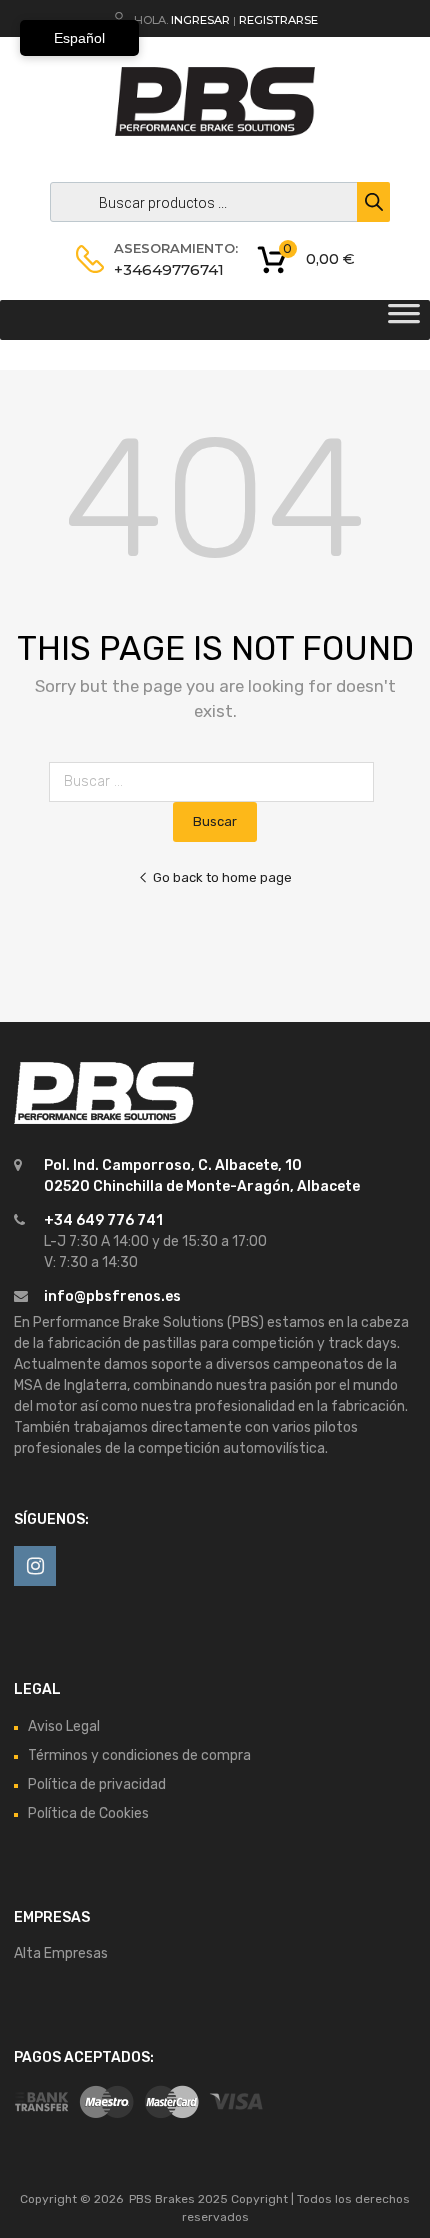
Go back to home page (222, 877)
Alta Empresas (61, 1953)
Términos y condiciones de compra (139, 1755)
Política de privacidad (97, 1784)
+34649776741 (163, 269)
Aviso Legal (64, 1726)
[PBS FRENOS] (215, 131)
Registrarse (278, 20)
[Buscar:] (215, 781)
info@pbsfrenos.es (112, 1296)
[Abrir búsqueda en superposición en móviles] (215, 202)
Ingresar (200, 20)
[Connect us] (35, 1566)
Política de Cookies (88, 1813)
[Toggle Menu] (404, 320)
